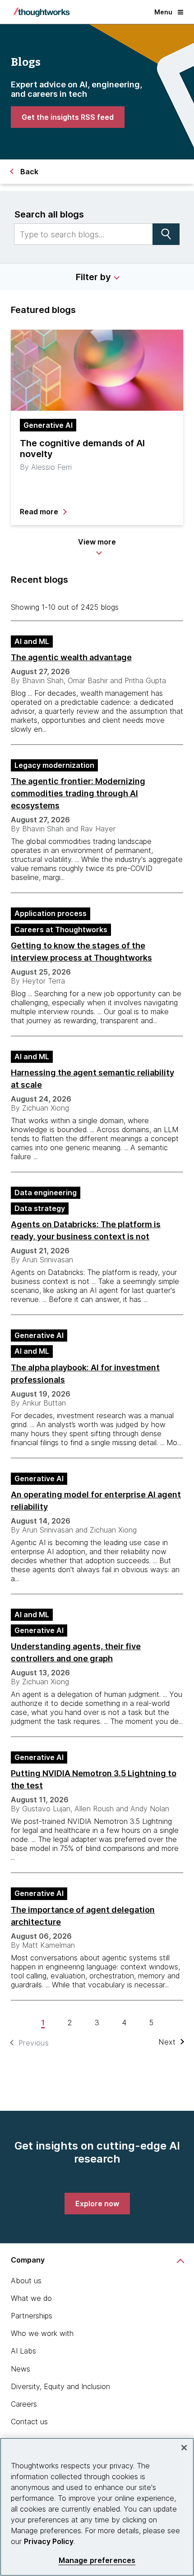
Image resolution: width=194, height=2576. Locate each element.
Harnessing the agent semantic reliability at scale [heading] (92, 1079)
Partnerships (32, 2316)
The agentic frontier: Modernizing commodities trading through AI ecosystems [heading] (78, 793)
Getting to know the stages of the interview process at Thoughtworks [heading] (81, 952)
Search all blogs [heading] (49, 214)
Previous (34, 2043)
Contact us (29, 2422)
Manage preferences (97, 2560)
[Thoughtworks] (42, 12)
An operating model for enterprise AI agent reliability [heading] (96, 1501)
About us (26, 2281)
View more (97, 542)
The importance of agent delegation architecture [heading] (83, 1916)
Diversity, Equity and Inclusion (60, 2386)
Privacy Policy (49, 2541)
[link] (68, 117)
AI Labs (23, 2351)
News (21, 2369)
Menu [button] (163, 12)
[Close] (184, 2448)
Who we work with (42, 2333)
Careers (24, 2404)
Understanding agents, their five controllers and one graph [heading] (76, 1652)
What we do (31, 2298)
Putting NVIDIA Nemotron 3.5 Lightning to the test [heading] (94, 1779)
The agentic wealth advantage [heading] (71, 657)
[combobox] (83, 234)
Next (167, 2042)
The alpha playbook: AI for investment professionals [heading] (85, 1374)
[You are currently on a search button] (166, 234)
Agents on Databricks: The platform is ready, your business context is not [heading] (86, 1230)
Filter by (93, 277)
